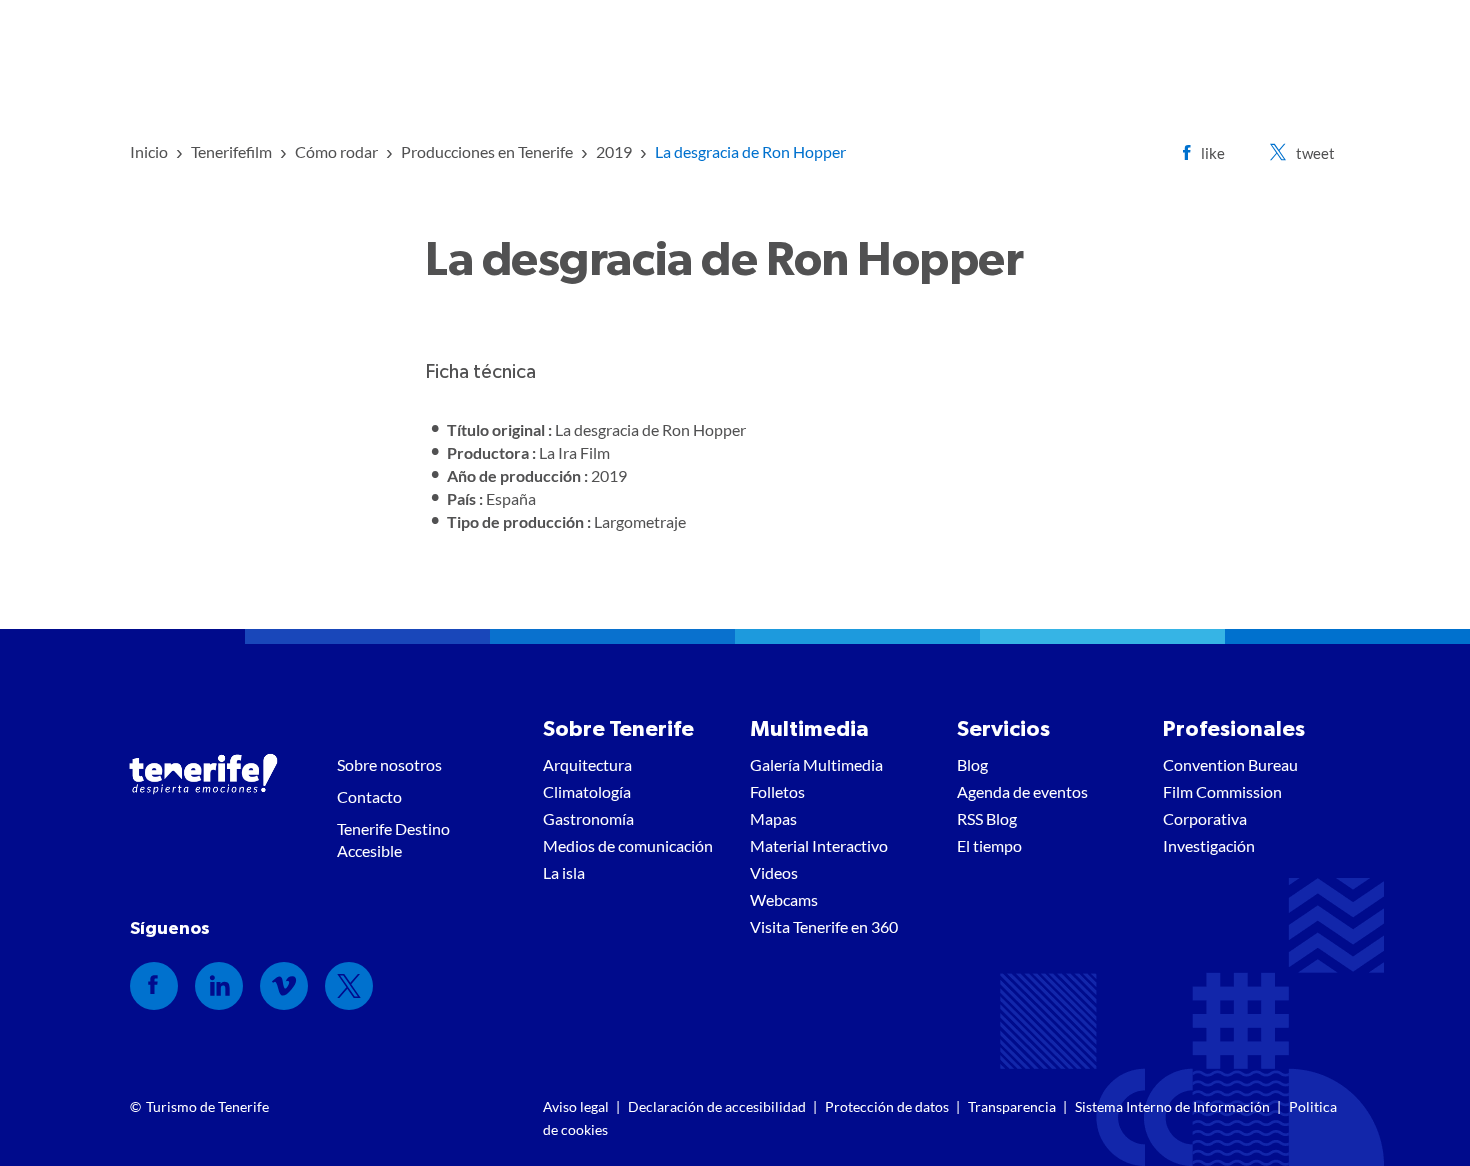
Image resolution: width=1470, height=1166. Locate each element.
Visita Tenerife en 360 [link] (824, 926)
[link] (149, 151)
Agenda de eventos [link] (1022, 791)
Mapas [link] (773, 818)
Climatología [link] (587, 791)
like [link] (1213, 153)
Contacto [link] (369, 796)
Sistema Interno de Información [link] (1172, 1106)
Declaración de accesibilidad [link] (717, 1106)
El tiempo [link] (989, 845)
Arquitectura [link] (587, 764)
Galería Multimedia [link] (816, 764)
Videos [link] (774, 872)
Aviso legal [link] (576, 1106)
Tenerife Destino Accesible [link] (393, 839)
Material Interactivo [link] (819, 845)
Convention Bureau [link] (1230, 764)
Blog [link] (972, 764)
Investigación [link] (1209, 845)
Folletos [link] (777, 791)
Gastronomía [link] (588, 818)
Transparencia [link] (1012, 1106)
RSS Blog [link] (987, 818)
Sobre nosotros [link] (389, 764)
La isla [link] (564, 872)
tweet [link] (1315, 153)
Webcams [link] (784, 899)
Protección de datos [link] (887, 1106)
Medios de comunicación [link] (628, 845)
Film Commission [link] (1222, 791)
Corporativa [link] (1205, 818)
